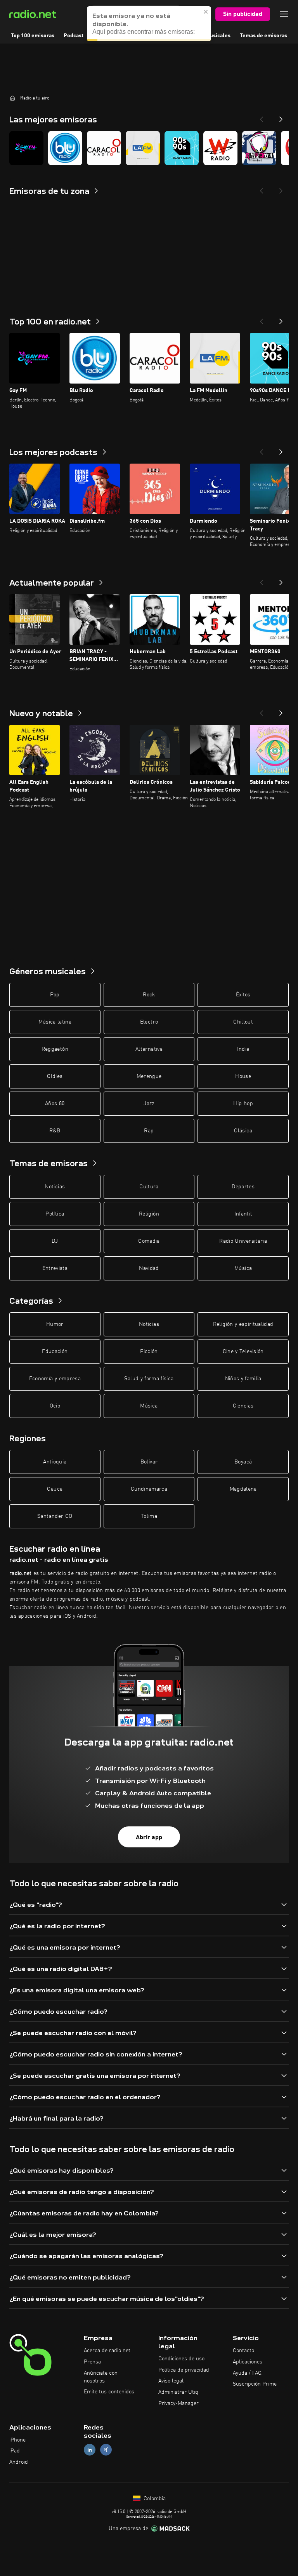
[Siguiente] (281, 319)
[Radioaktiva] (259, 148)
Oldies (55, 1076)
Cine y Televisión (243, 1352)
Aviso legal (171, 2381)
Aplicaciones (248, 2362)
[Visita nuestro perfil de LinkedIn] (90, 2450)
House (243, 1076)
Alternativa (149, 1049)
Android (19, 2462)
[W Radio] (220, 148)
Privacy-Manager (178, 2403)
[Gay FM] (26, 148)
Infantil (243, 1214)
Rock (149, 995)
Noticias (55, 1187)
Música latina (55, 1022)
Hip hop (243, 1104)
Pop (55, 995)
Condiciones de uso (181, 2359)
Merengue (149, 1076)
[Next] (281, 117)
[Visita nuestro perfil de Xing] (106, 2450)
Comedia (149, 1241)
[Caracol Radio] (104, 148)
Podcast (74, 36)
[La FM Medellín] (143, 148)
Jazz (149, 1104)
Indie (243, 1049)
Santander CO (55, 1516)
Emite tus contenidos (109, 2392)
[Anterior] (262, 319)
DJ (55, 1241)
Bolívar (149, 1462)
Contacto (243, 2351)
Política (55, 1214)
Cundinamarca (149, 1489)
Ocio (55, 1406)
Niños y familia (243, 1379)
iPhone (17, 2440)
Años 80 (55, 1104)
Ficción (149, 1352)
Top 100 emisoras (33, 36)
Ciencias (243, 1406)
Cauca (55, 1489)
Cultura (149, 1187)
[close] (206, 12)
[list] (149, 148)
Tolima (149, 1516)
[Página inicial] (12, 98)
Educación (55, 1352)
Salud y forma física (149, 1379)
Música (243, 1268)
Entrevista (55, 1268)
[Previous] (262, 117)
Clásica (243, 1131)
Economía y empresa (55, 1379)
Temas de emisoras (263, 36)
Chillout (243, 1022)
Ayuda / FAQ (247, 2373)
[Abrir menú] (284, 14)
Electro (149, 1022)
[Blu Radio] (65, 148)
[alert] (149, 24)
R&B (55, 1131)
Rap (149, 1131)
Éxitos (243, 995)
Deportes (243, 1187)
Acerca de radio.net (107, 2351)
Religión (149, 1214)
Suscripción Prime (255, 2384)
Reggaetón (55, 1049)
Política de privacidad (184, 2370)
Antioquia (55, 1462)
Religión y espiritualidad (243, 1324)
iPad (15, 2451)
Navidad (149, 1268)
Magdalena (243, 1489)
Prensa (92, 2362)
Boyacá (243, 1462)
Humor (55, 1324)
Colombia (154, 2499)
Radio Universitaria (243, 1241)
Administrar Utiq (178, 2392)
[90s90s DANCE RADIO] (182, 148)
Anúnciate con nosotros (101, 2377)
